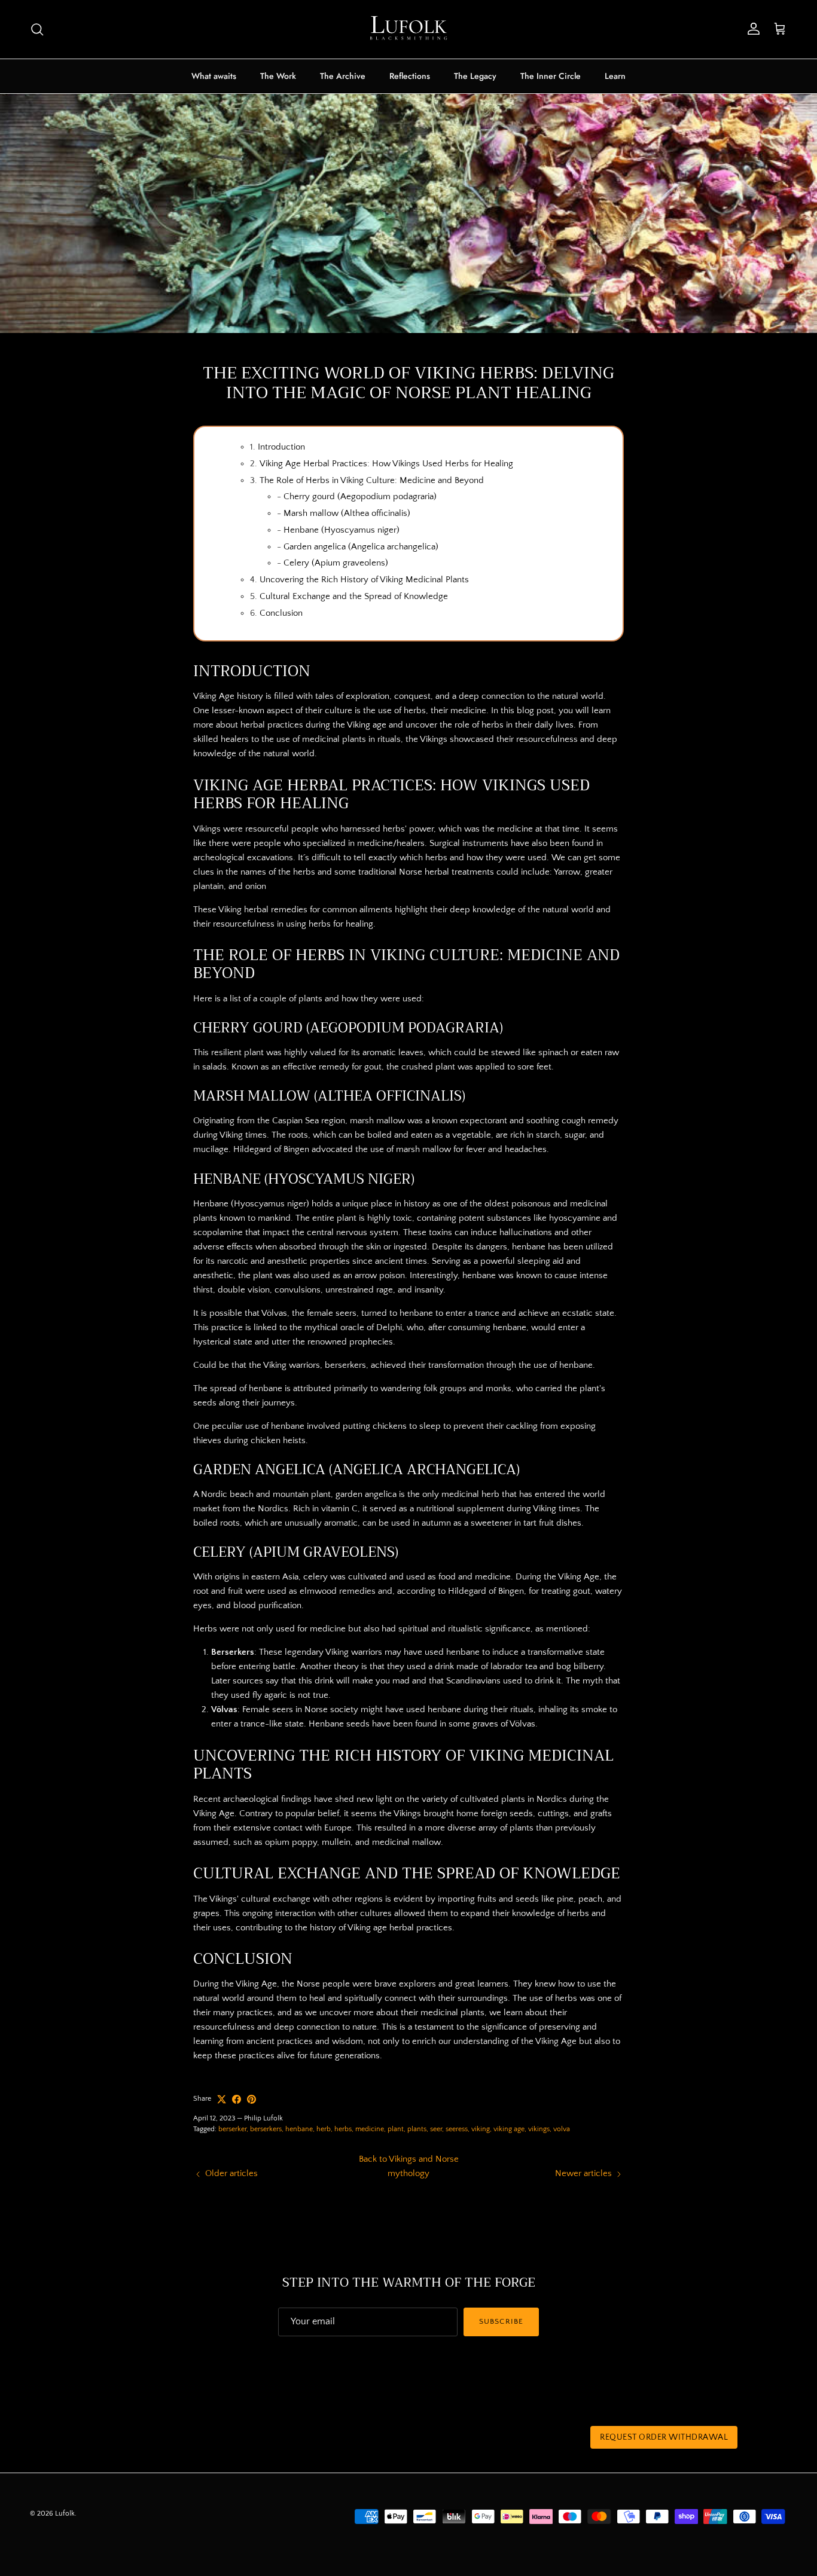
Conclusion (281, 613)
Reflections (410, 76)
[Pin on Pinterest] (251, 2099)
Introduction (281, 447)
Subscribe (501, 2321)
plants (417, 2129)
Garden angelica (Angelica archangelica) (361, 547)
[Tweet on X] (222, 2099)
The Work (278, 76)
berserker (232, 2129)
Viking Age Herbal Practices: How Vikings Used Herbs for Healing (386, 464)
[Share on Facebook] (237, 2099)
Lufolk (65, 2514)
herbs (343, 2129)
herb (324, 2129)
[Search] (37, 29)
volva (562, 2129)
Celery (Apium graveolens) (336, 563)
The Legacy (475, 76)
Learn (615, 76)
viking (481, 2129)
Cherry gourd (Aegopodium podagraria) (360, 496)
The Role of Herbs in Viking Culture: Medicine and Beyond (372, 480)
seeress (457, 2129)
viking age (509, 2129)
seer (436, 2129)
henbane (299, 2129)
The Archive (343, 76)
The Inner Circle (551, 76)
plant (396, 2129)
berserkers (266, 2129)
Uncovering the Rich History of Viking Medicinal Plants (364, 580)
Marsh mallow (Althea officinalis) (347, 513)
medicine (370, 2129)
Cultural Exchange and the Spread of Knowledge (354, 596)
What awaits (214, 76)
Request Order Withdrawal (664, 2437)
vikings (539, 2129)
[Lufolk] (408, 29)
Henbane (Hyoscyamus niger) (342, 530)
